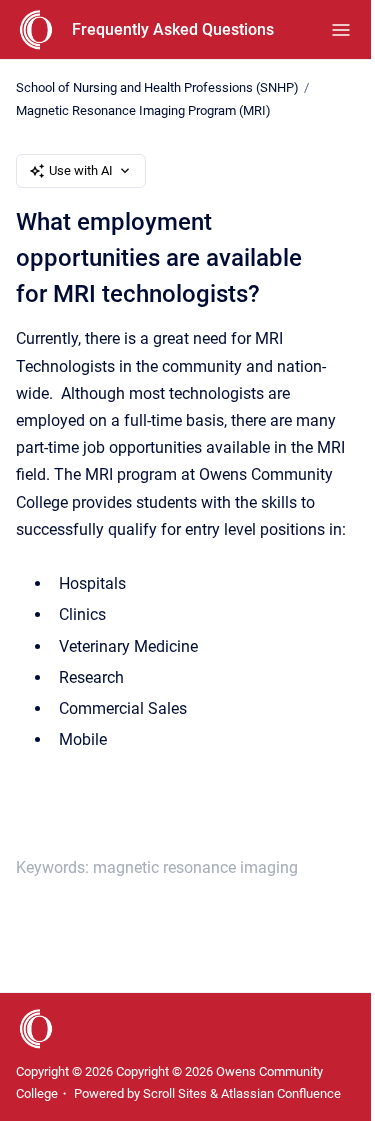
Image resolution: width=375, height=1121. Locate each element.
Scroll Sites (175, 1093)
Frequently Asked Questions (173, 29)
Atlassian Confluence (281, 1093)
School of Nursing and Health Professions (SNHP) (157, 87)
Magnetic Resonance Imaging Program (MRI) (143, 110)
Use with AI (81, 170)
